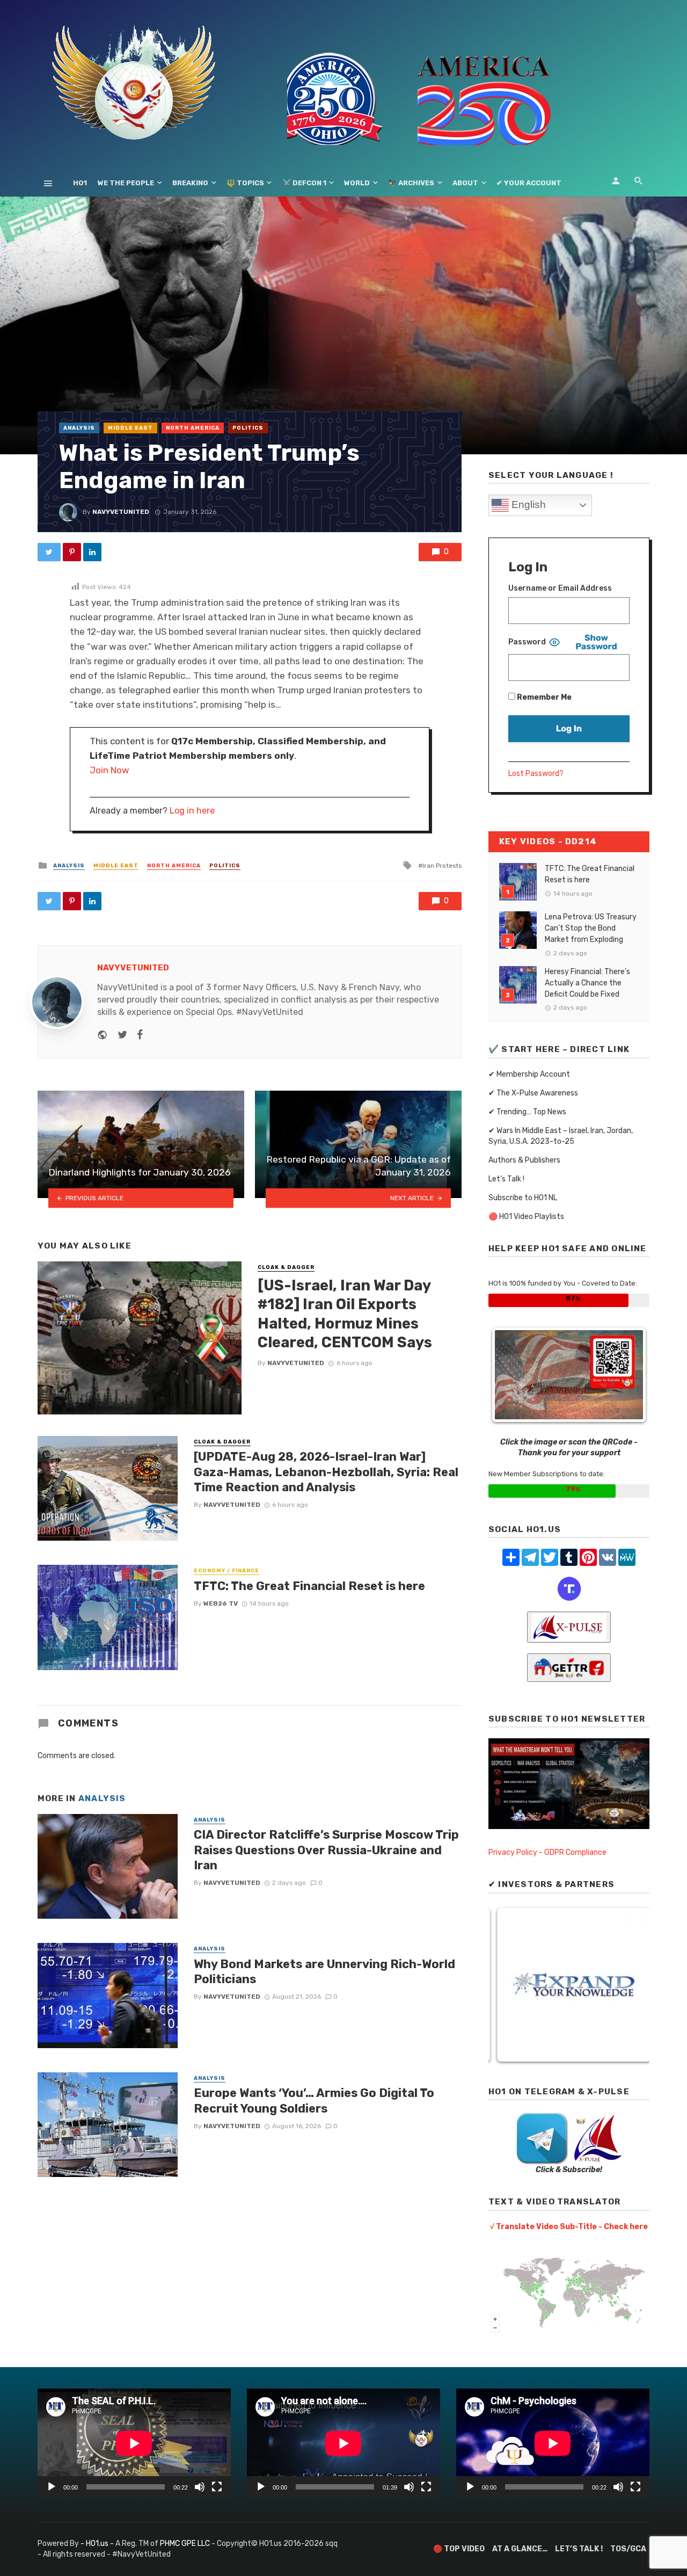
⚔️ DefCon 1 (304, 183)
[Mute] (200, 2487)
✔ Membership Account (529, 1074)
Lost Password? (536, 774)
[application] (134, 2443)
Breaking (190, 183)
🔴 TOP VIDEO (459, 2549)
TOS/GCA (628, 2549)
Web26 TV (221, 1603)
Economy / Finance (226, 1571)
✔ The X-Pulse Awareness (533, 1093)
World (357, 183)
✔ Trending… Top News (527, 1112)
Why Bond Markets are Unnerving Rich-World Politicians (324, 1972)
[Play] (52, 2487)
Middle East (130, 428)
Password (527, 642)
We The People (126, 183)
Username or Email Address (560, 588)
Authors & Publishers (524, 1160)
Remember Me (543, 697)
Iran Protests (442, 866)
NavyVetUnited (121, 512)
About (465, 183)
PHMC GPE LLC (185, 2544)
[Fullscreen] (217, 2487)
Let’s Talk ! (506, 1179)
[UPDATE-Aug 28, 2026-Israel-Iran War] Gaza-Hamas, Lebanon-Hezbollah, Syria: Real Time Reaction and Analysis (326, 1472)
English (527, 505)
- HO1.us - (98, 2544)
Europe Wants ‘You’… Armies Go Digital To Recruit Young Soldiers (314, 2100)
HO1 (80, 183)
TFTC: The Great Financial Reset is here (309, 1586)
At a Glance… (520, 2549)
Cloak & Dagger (286, 1267)
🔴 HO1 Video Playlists (526, 1217)
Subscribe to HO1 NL (523, 1198)
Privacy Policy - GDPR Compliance (547, 1852)
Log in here (192, 811)
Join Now (109, 770)
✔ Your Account (529, 183)
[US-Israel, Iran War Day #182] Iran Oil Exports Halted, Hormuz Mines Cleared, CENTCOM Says (345, 1314)
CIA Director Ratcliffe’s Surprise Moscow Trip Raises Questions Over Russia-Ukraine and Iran (326, 1850)
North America (193, 428)
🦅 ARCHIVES (411, 183)
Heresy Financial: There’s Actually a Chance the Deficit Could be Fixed (587, 983)
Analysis (79, 428)
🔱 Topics (245, 183)
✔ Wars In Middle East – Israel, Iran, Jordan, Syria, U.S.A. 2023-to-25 (561, 1136)
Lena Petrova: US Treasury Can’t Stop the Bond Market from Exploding (591, 928)
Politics (248, 428)
